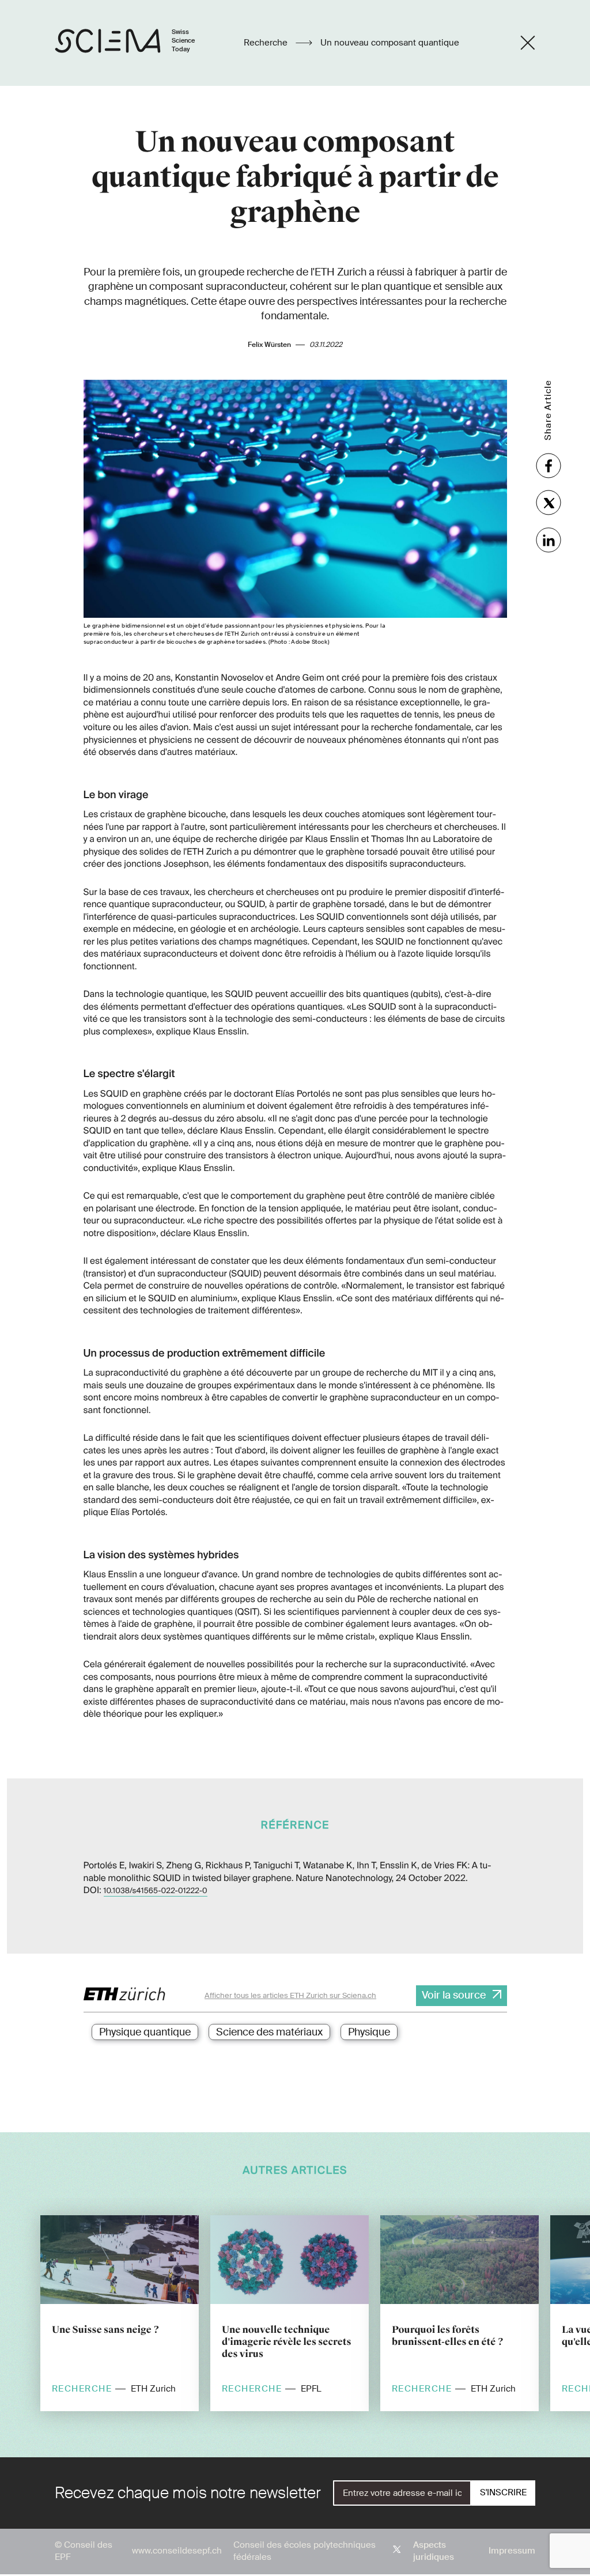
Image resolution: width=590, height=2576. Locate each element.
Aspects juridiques (434, 2551)
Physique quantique (145, 2032)
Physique (369, 2032)
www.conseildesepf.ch (177, 2551)
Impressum (512, 2551)
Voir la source (454, 1995)
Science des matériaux (269, 2032)
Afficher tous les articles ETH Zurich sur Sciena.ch (290, 1995)
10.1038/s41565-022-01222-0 (156, 1891)
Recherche (267, 43)
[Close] (528, 43)
